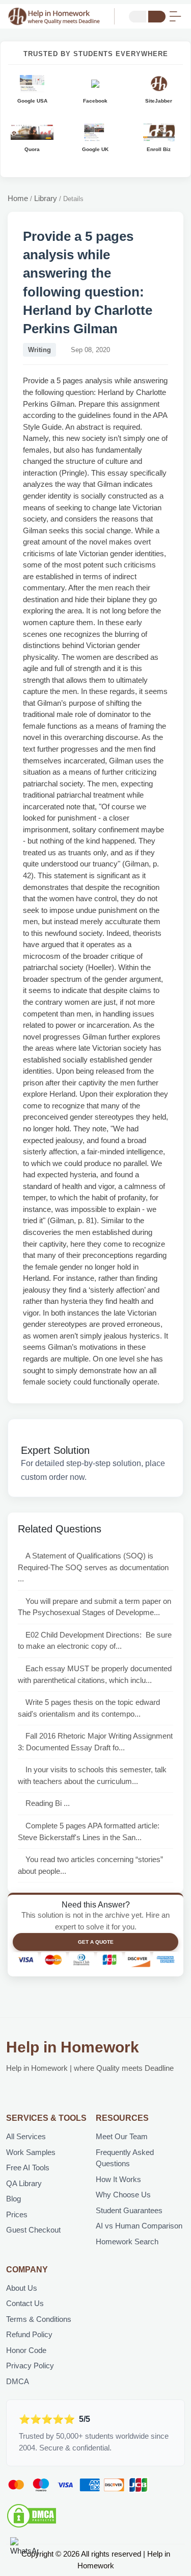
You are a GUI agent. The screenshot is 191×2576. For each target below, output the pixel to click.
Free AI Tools (28, 2168)
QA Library (24, 2183)
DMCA (18, 2381)
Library (46, 198)
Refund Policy (29, 2334)
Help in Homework (73, 2047)
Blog (13, 2199)
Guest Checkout (33, 2230)
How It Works (118, 2179)
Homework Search (127, 2241)
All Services (26, 2136)
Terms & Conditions (39, 2319)
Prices (17, 2214)
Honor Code (26, 2350)
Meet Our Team (122, 2136)
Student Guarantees (129, 2210)
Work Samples (31, 2152)
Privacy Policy (30, 2366)
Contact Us (25, 2303)
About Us (22, 2288)
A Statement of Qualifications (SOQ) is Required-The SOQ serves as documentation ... (93, 1567)
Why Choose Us (123, 2195)
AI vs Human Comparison (139, 2226)
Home (18, 198)
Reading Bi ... (48, 1803)
